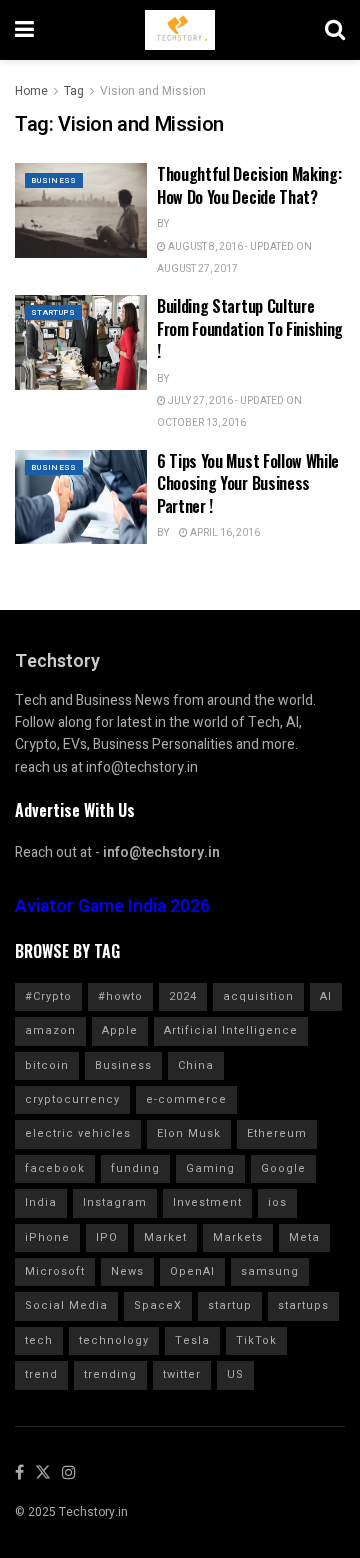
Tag (74, 91)
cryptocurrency (72, 1099)
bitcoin (47, 1065)
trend (41, 1374)
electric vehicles (78, 1133)
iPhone (47, 1237)
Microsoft (55, 1271)
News (127, 1271)
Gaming (210, 1168)
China (196, 1065)
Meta (304, 1237)
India (41, 1202)
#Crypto (48, 996)
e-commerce (186, 1099)
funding (135, 1168)
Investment (207, 1202)
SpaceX (158, 1305)
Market (165, 1237)
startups (303, 1305)
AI (326, 996)
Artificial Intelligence (231, 1030)
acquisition (258, 996)
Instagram (115, 1202)
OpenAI (192, 1271)
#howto (120, 996)
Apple (120, 1030)
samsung (270, 1271)
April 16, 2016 (224, 533)
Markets (238, 1237)
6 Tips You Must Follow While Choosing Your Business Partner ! (248, 483)
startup (230, 1305)
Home (31, 91)
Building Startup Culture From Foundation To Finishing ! (250, 328)
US (235, 1374)
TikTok (256, 1340)
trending (110, 1374)
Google (283, 1168)
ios (277, 1202)
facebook (55, 1168)
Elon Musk (189, 1133)
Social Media (66, 1305)
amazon (50, 1030)
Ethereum (277, 1133)
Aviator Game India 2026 (112, 906)
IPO (107, 1237)
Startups (53, 312)
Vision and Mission (153, 91)
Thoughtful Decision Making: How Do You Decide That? (249, 185)
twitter (182, 1374)
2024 (183, 996)
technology (114, 1340)
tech (39, 1340)
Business (54, 180)
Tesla (192, 1340)
